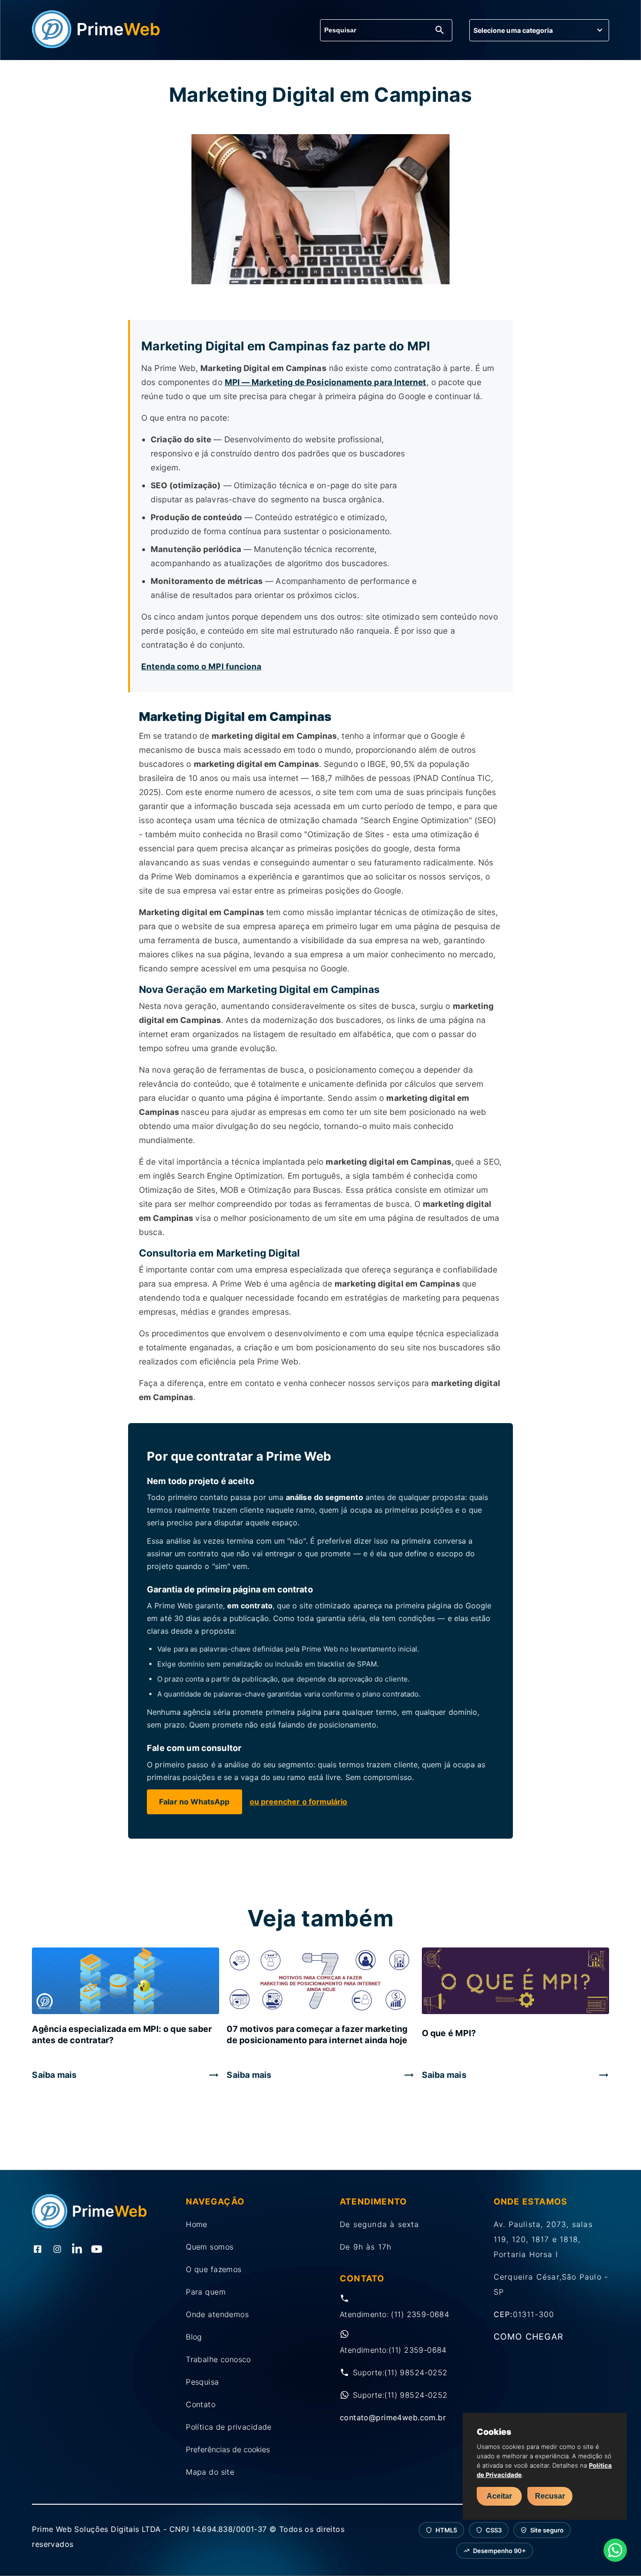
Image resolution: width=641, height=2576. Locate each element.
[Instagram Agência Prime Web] (57, 2250)
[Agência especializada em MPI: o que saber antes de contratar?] (126, 1982)
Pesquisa (202, 2382)
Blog (194, 2337)
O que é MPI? (449, 2033)
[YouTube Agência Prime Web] (97, 2250)
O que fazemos (214, 2269)
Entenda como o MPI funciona (201, 666)
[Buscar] (440, 31)
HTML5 (446, 2530)
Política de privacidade (229, 2427)
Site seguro (547, 2530)
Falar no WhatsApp (194, 1802)
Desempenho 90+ (500, 2551)
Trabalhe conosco (218, 2359)
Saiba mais (54, 2075)
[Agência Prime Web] (96, 45)
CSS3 (494, 2530)
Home (197, 2224)
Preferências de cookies (228, 2449)
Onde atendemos (217, 2314)
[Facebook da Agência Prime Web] (38, 2250)
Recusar (550, 2496)
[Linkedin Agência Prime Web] (77, 2250)
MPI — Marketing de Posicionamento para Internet (326, 382)
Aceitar (499, 2496)
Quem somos (210, 2247)
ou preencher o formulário (299, 1802)
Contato (201, 2404)
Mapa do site (210, 2472)
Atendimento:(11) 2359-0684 (393, 2350)
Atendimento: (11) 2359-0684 (394, 2314)
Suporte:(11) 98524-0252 (400, 2372)
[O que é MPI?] (515, 1982)
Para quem (206, 2292)
